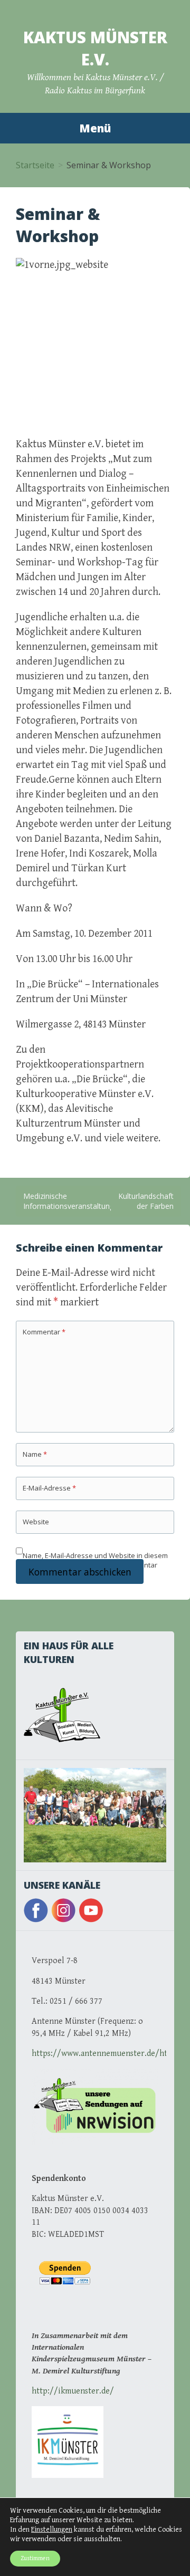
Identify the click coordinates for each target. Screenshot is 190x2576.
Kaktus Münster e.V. (95, 48)
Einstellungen (52, 2530)
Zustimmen (35, 2558)
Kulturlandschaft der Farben (146, 1201)
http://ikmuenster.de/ (73, 2391)
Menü (95, 128)
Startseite (35, 165)
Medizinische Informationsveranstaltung (69, 1201)
